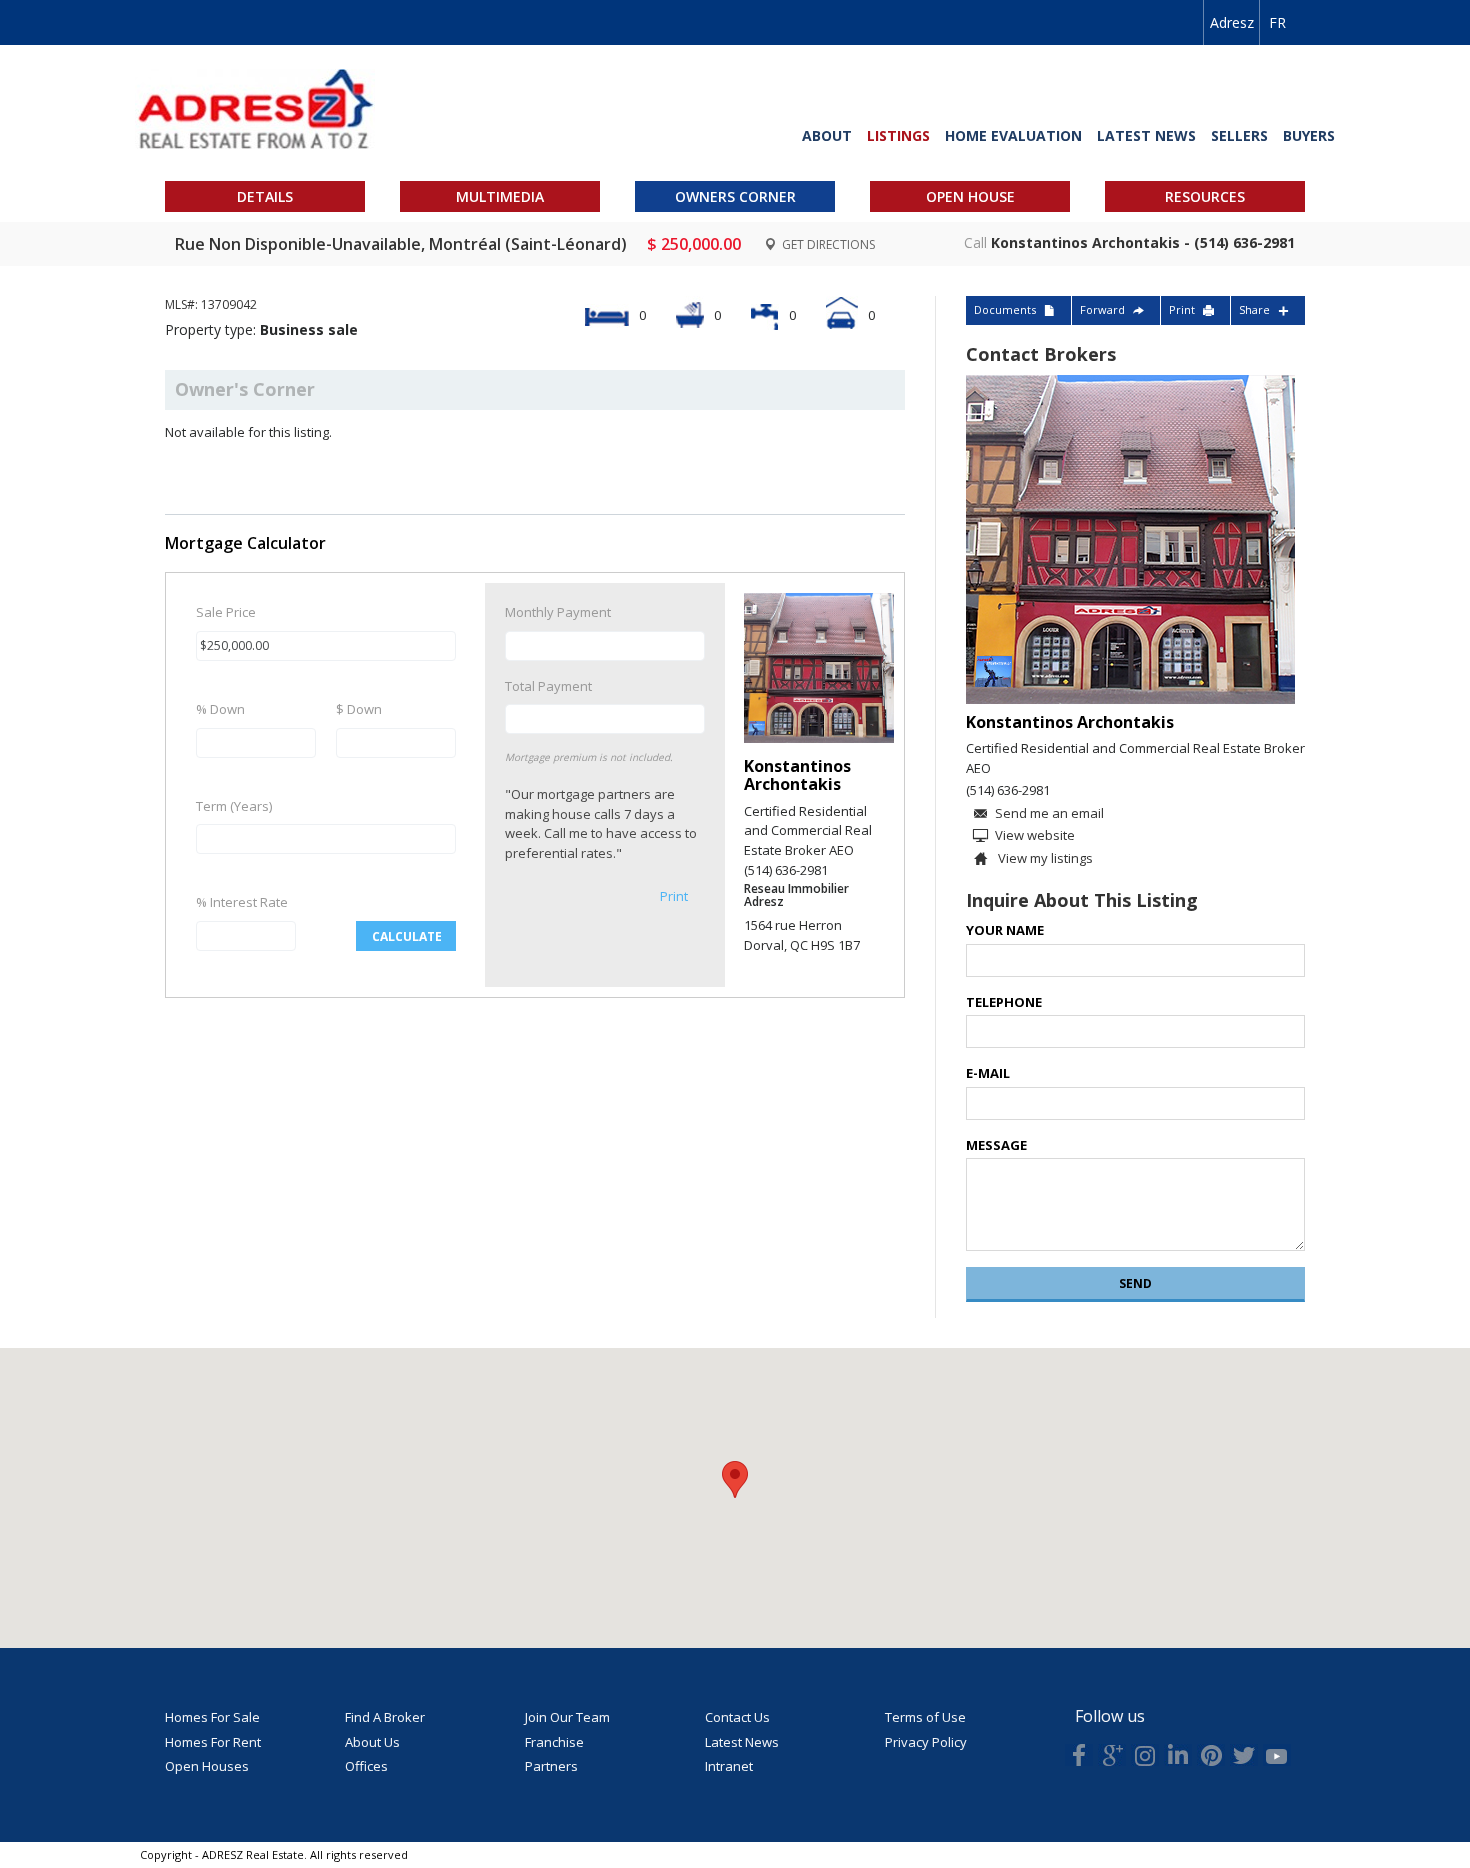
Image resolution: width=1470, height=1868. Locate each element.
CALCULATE (407, 936)
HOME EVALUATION (1013, 135)
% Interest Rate (242, 902)
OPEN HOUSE (970, 196)
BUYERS (1309, 135)
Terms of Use (925, 1717)
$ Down (359, 709)
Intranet (729, 1766)
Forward (1102, 309)
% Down (220, 709)
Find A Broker (385, 1717)
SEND (1135, 1283)
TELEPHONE (1004, 1002)
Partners (551, 1766)
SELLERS (1239, 135)
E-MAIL (988, 1073)
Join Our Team (567, 1717)
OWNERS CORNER (735, 196)
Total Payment (548, 686)
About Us (372, 1742)
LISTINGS (898, 135)
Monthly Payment (558, 612)
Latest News (742, 1742)
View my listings (1044, 858)
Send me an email (1049, 813)
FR (1277, 22)
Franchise (554, 1742)
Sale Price (226, 612)
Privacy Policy (926, 1742)
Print (674, 896)
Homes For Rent (213, 1742)
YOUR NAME (1005, 930)
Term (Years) (234, 806)
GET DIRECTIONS (827, 244)
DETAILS (265, 196)
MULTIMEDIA (500, 196)
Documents (1005, 309)
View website (1035, 835)
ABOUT (827, 135)
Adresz (1232, 22)
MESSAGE (996, 1145)
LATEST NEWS (1146, 135)
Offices (366, 1766)
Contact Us (737, 1717)
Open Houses (207, 1766)
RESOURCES (1205, 196)
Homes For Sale (212, 1717)
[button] (735, 1479)
